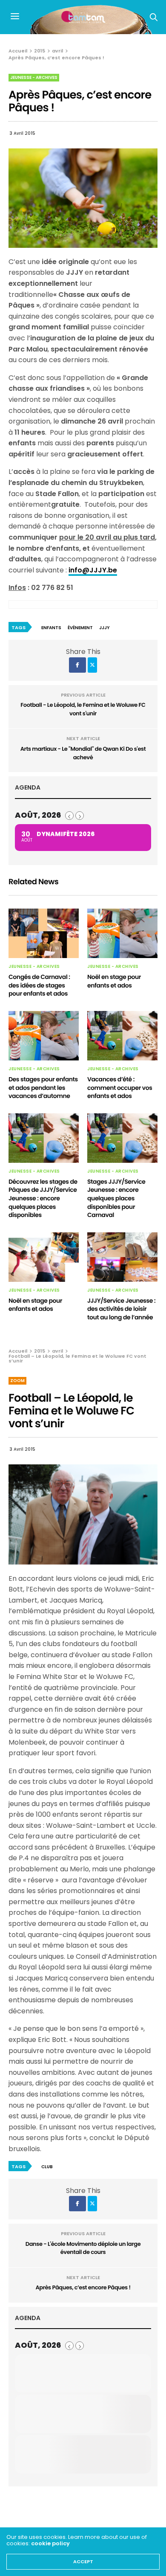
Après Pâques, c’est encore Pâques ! (83, 2287)
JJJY (104, 628)
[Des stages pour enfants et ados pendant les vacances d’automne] (44, 1036)
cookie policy (50, 2543)
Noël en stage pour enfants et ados (114, 981)
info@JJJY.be (93, 570)
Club (47, 2167)
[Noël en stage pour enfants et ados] (122, 933)
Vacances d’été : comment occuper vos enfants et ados (120, 1088)
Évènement (80, 628)
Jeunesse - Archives (34, 77)
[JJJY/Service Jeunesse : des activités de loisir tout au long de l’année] (122, 1257)
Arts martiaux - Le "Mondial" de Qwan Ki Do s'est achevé (83, 753)
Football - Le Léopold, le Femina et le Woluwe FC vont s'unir (83, 709)
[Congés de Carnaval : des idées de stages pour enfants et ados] (44, 933)
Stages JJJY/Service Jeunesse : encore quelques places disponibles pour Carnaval (116, 1198)
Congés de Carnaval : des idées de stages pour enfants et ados (39, 985)
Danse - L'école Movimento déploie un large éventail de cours (83, 2248)
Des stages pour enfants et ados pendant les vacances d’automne (43, 1088)
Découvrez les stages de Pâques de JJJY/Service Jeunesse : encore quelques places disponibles (43, 1198)
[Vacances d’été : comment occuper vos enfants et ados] (122, 1036)
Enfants (51, 628)
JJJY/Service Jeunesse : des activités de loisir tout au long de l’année (121, 1309)
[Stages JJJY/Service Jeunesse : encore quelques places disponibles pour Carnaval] (122, 1138)
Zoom (17, 1381)
